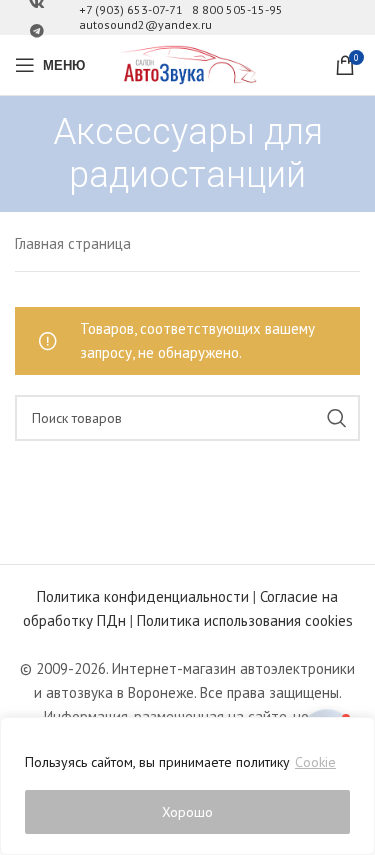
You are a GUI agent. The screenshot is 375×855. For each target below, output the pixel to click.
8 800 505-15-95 (237, 9)
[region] (187, 786)
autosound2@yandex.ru (145, 24)
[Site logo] (188, 63)
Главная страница (73, 243)
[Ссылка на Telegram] (37, 31)
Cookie (315, 762)
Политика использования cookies (245, 620)
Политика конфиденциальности (143, 596)
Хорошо (187, 812)
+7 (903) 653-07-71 (131, 9)
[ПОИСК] (337, 418)
